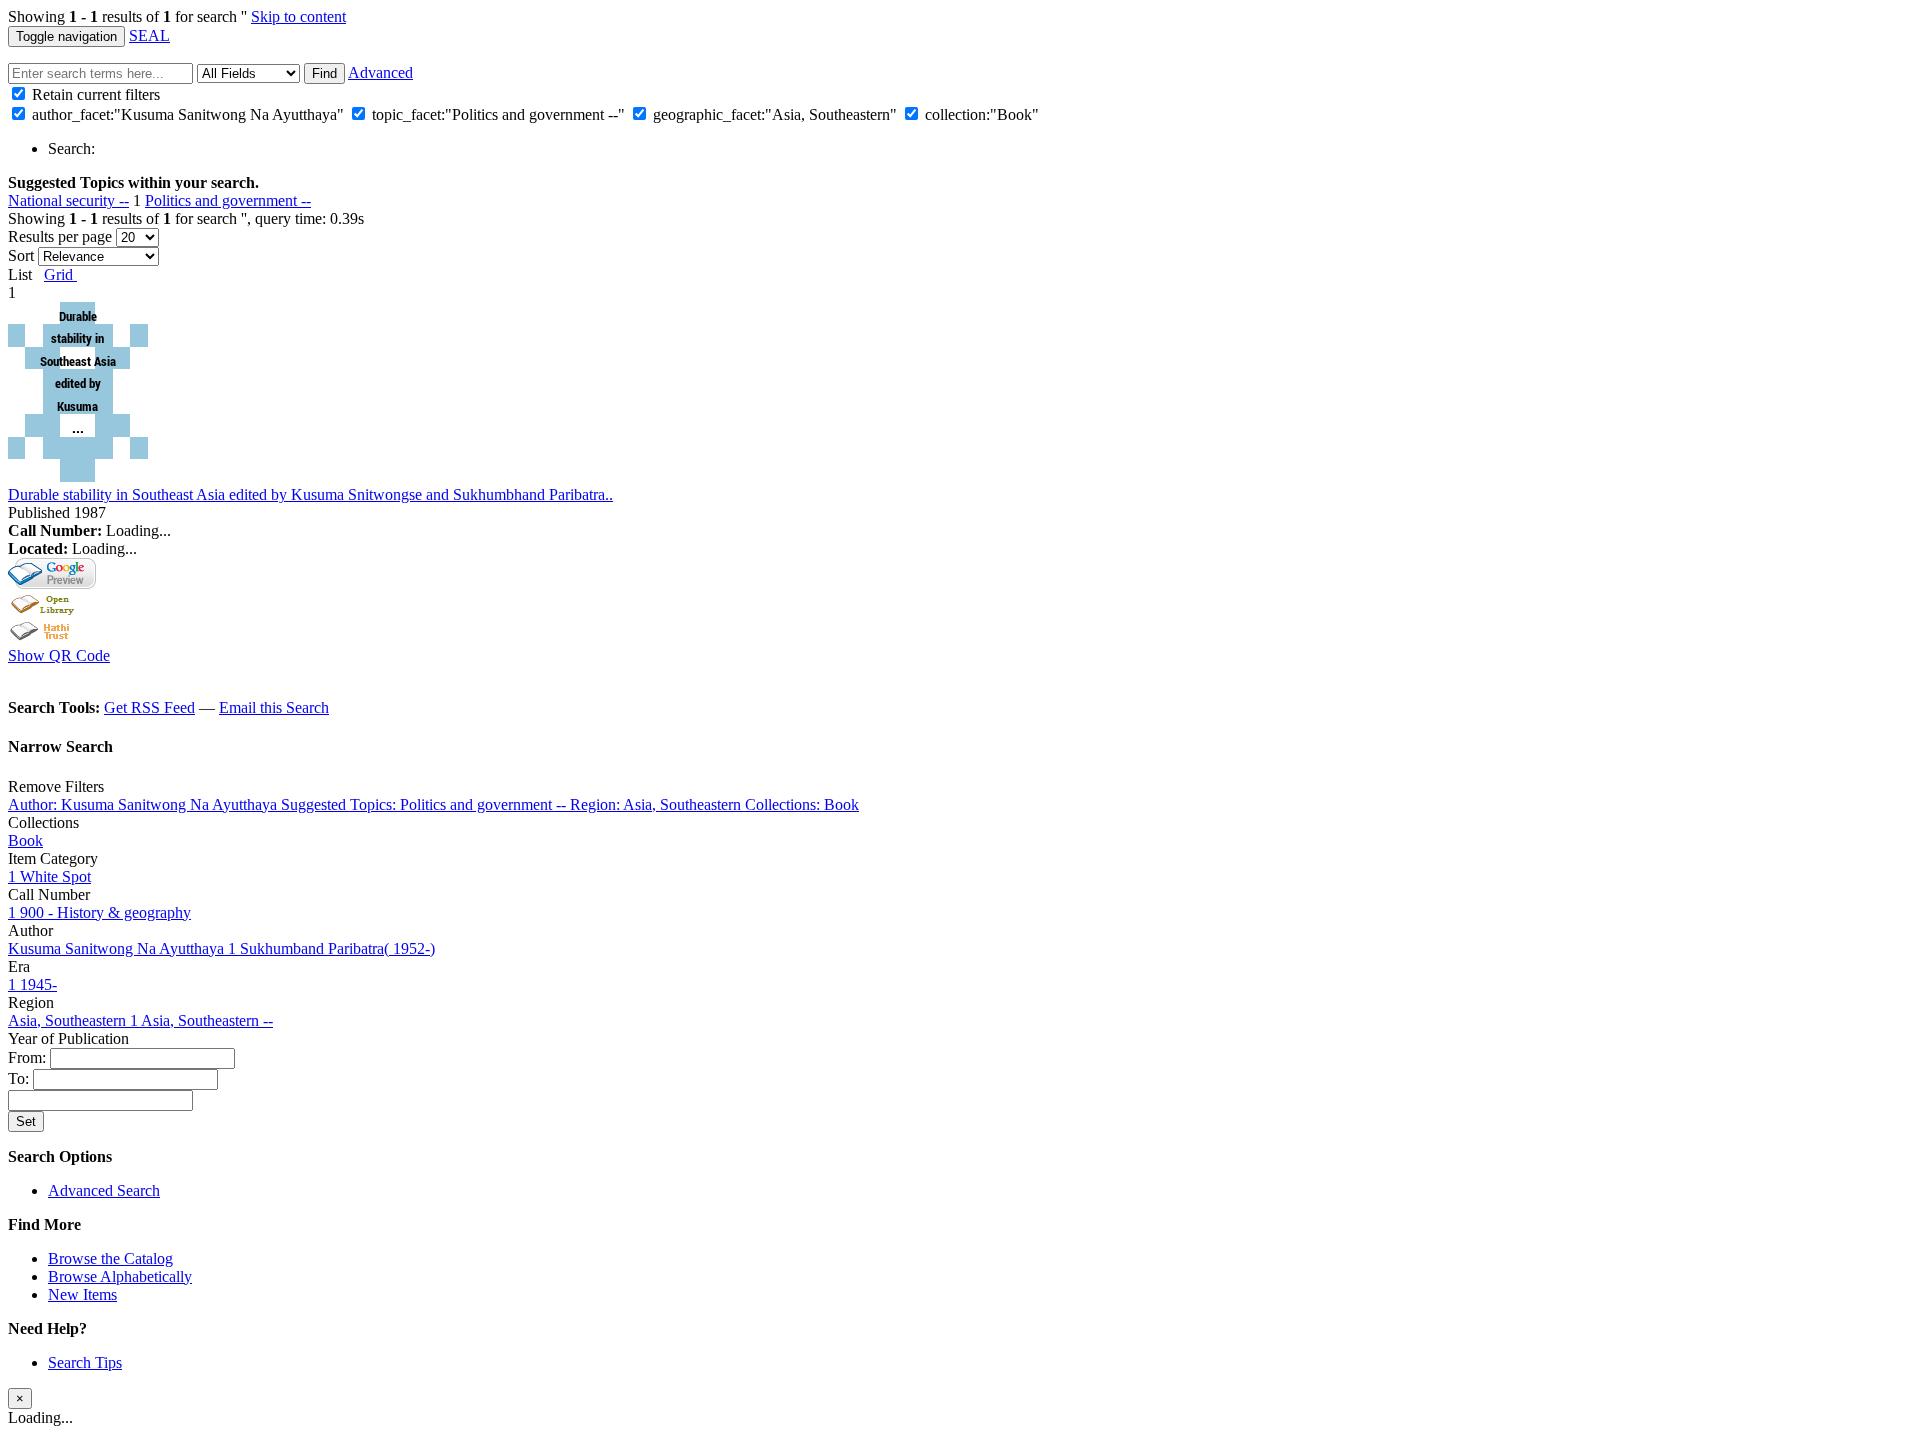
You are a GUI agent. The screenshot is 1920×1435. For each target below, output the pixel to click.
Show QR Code (59, 655)
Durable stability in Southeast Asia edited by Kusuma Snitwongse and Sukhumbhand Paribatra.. (310, 494)
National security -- (68, 200)
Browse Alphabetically (120, 1276)
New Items (82, 1294)
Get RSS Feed (149, 707)
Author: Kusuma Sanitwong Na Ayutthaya (144, 804)
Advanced (380, 72)
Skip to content (298, 16)
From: (29, 1057)
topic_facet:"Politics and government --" (498, 114)
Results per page (60, 236)
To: (20, 1078)
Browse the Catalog (110, 1258)
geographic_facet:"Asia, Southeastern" (775, 114)
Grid (60, 274)
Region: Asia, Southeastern (657, 804)
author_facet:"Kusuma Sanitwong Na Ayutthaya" (188, 114)
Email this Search (274, 707)
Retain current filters (94, 94)
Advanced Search (104, 1190)
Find (324, 73)
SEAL (149, 35)
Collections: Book (802, 804)
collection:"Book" (982, 114)
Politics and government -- (228, 200)
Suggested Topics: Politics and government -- (425, 804)
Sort (21, 255)
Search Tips (85, 1362)
